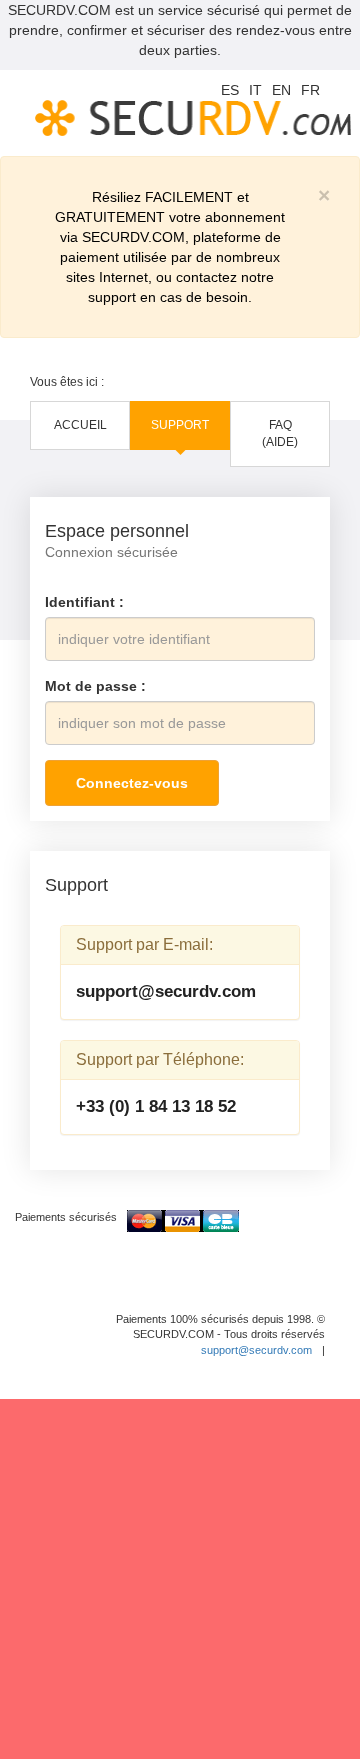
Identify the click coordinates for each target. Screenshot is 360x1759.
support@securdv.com (166, 991)
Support (180, 425)
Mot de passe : (95, 686)
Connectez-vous (132, 783)
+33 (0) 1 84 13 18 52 (156, 1106)
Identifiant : (84, 602)
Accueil (80, 425)
